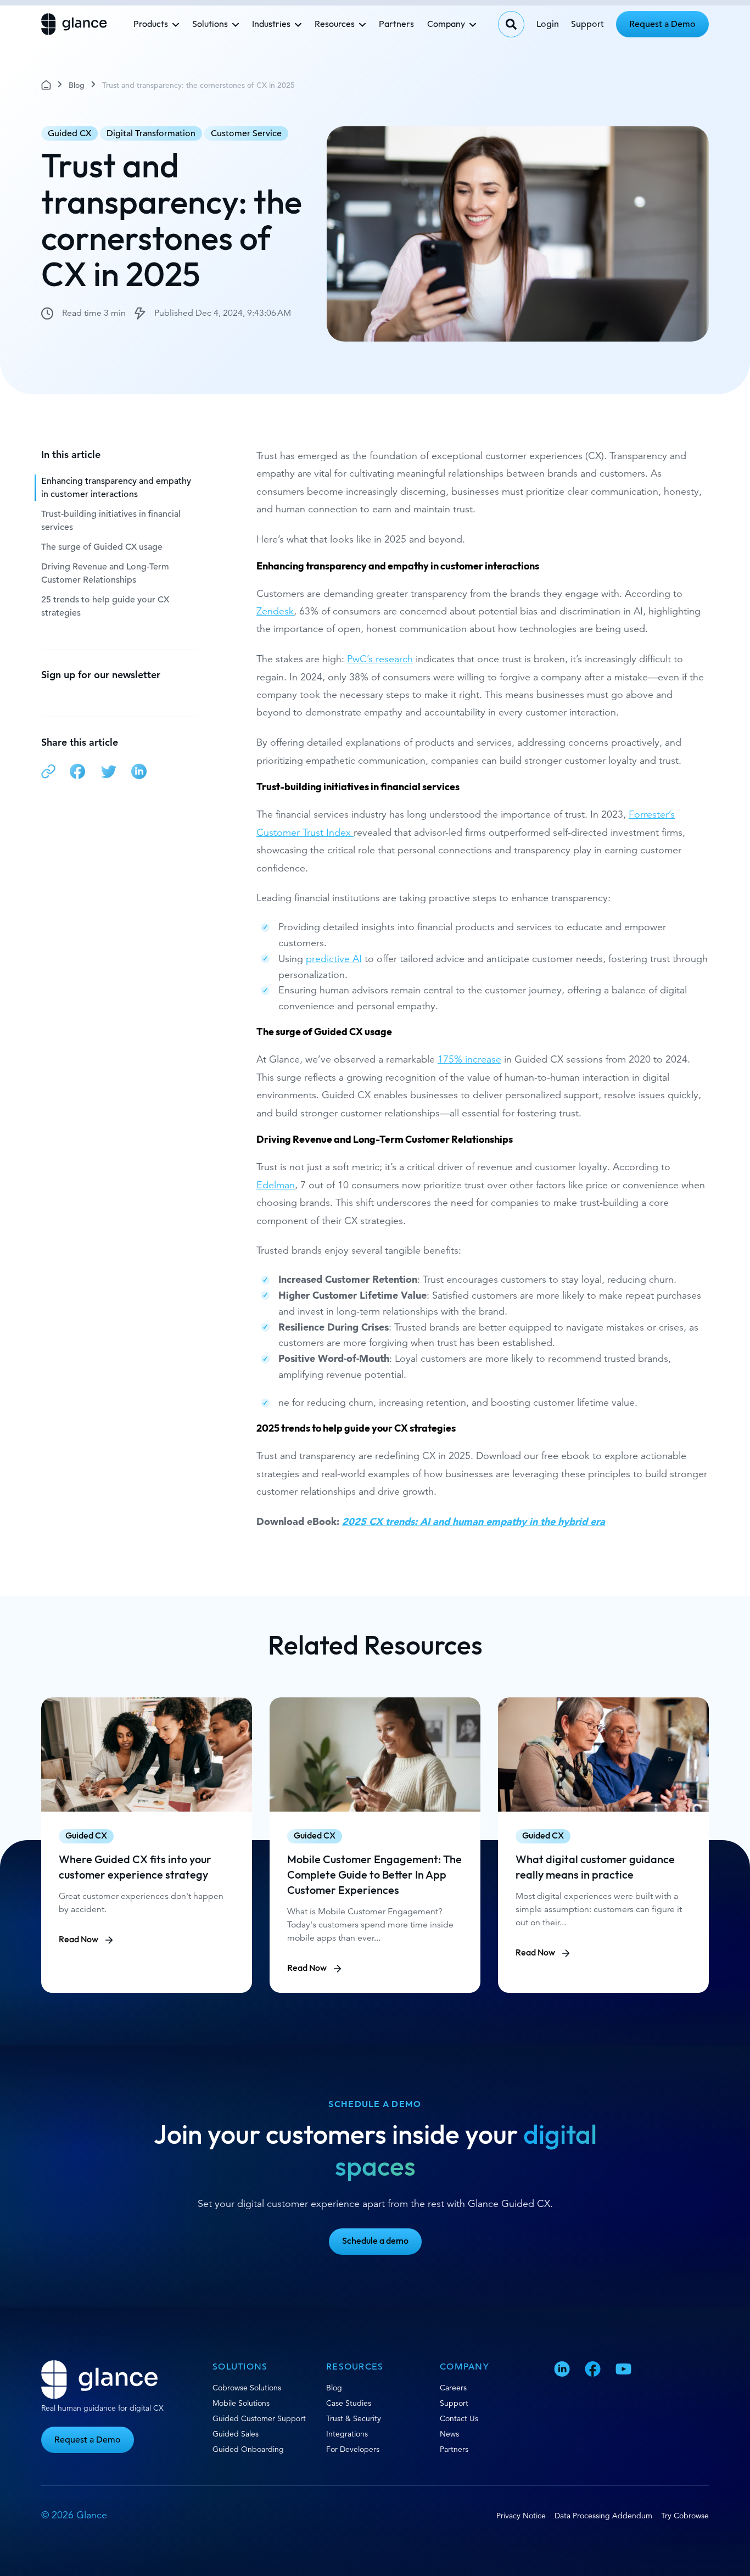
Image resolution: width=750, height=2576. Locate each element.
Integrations (347, 2434)
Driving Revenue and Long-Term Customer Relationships (105, 573)
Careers (453, 2388)
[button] (48, 773)
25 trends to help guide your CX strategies (105, 606)
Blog (77, 85)
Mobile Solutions (241, 2403)
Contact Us (459, 2418)
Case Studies (349, 2403)
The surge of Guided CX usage (102, 547)
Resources (335, 24)
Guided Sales (236, 2434)
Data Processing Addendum (603, 2516)
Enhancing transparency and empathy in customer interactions (116, 488)
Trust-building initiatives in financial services (111, 521)
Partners (396, 24)
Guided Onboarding (248, 2449)
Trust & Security (354, 2418)
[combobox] (511, 24)
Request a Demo (662, 24)
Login (548, 24)
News (449, 2434)
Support (587, 24)
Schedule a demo (375, 2241)
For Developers (353, 2449)
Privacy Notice (521, 2516)
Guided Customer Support (259, 2418)
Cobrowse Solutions (247, 2388)
